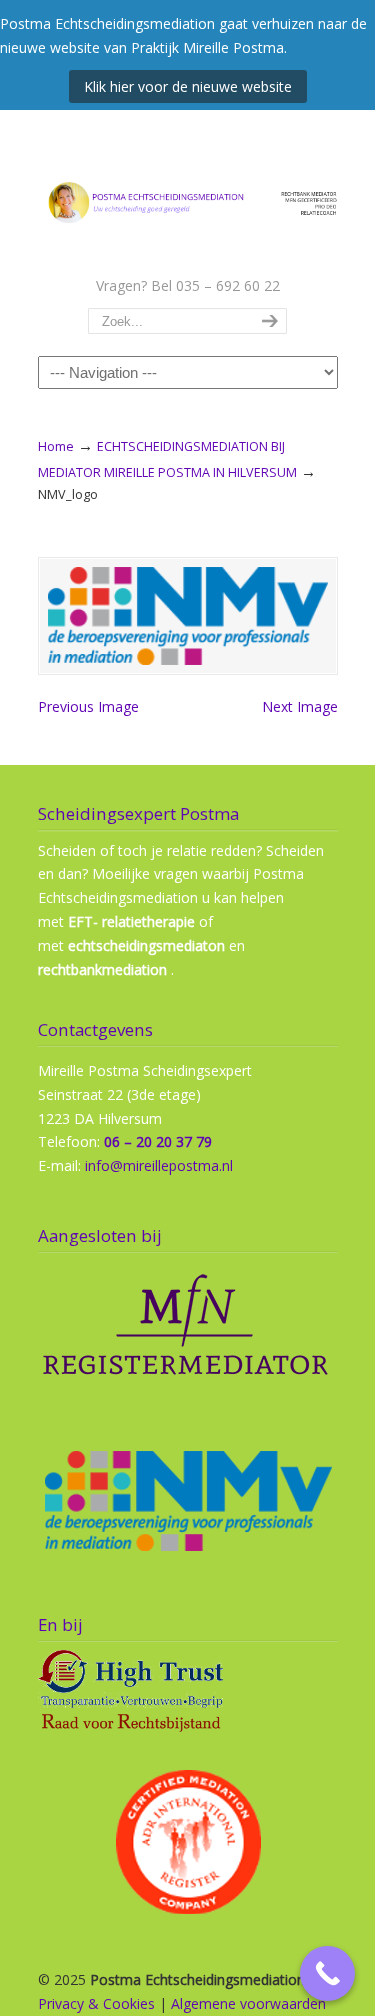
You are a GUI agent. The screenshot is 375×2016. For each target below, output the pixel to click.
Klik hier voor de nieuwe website (188, 86)
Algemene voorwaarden (248, 2003)
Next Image (300, 706)
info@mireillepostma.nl (159, 1165)
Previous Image (88, 706)
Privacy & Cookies (96, 2003)
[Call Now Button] (327, 1973)
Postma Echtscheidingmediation (188, 191)
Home (56, 446)
